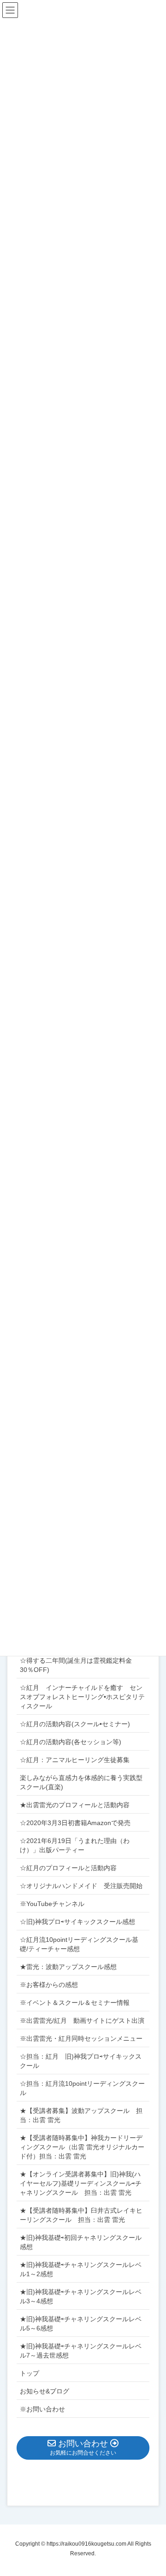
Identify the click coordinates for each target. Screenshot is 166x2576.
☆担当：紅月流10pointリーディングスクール (82, 2088)
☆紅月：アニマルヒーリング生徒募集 (75, 1760)
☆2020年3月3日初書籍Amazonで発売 (75, 1823)
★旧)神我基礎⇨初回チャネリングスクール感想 (81, 2242)
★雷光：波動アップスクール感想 (68, 1967)
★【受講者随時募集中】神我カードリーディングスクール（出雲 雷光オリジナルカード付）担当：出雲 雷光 (82, 2147)
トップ (30, 2373)
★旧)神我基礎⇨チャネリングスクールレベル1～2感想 (81, 2269)
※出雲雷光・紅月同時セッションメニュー (81, 2038)
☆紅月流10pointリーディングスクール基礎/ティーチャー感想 (79, 1944)
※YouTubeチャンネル (52, 1904)
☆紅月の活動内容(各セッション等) (71, 1742)
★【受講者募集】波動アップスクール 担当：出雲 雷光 (81, 2115)
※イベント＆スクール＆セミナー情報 (75, 2003)
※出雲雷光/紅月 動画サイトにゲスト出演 (82, 2021)
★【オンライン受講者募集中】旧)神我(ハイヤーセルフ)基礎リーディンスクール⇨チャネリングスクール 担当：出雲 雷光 (81, 2183)
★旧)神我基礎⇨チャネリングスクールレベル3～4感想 (81, 2296)
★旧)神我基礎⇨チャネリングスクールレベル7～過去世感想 (81, 2351)
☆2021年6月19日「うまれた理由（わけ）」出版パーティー (75, 1845)
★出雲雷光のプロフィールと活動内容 (75, 1805)
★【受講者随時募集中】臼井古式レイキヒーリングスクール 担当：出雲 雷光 (81, 2215)
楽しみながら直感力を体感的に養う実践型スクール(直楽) (81, 1782)
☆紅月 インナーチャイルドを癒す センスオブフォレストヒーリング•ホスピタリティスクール (82, 1697)
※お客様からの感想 (49, 1985)
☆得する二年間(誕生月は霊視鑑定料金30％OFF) (76, 1665)
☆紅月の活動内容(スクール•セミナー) (75, 1724)
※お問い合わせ (42, 2409)
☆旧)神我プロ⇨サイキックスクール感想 (77, 1922)
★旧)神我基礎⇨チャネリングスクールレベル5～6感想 (81, 2324)
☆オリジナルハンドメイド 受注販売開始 (81, 1886)
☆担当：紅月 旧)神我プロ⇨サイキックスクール (81, 2061)
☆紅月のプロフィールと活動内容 (68, 1868)
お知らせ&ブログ (44, 2391)
